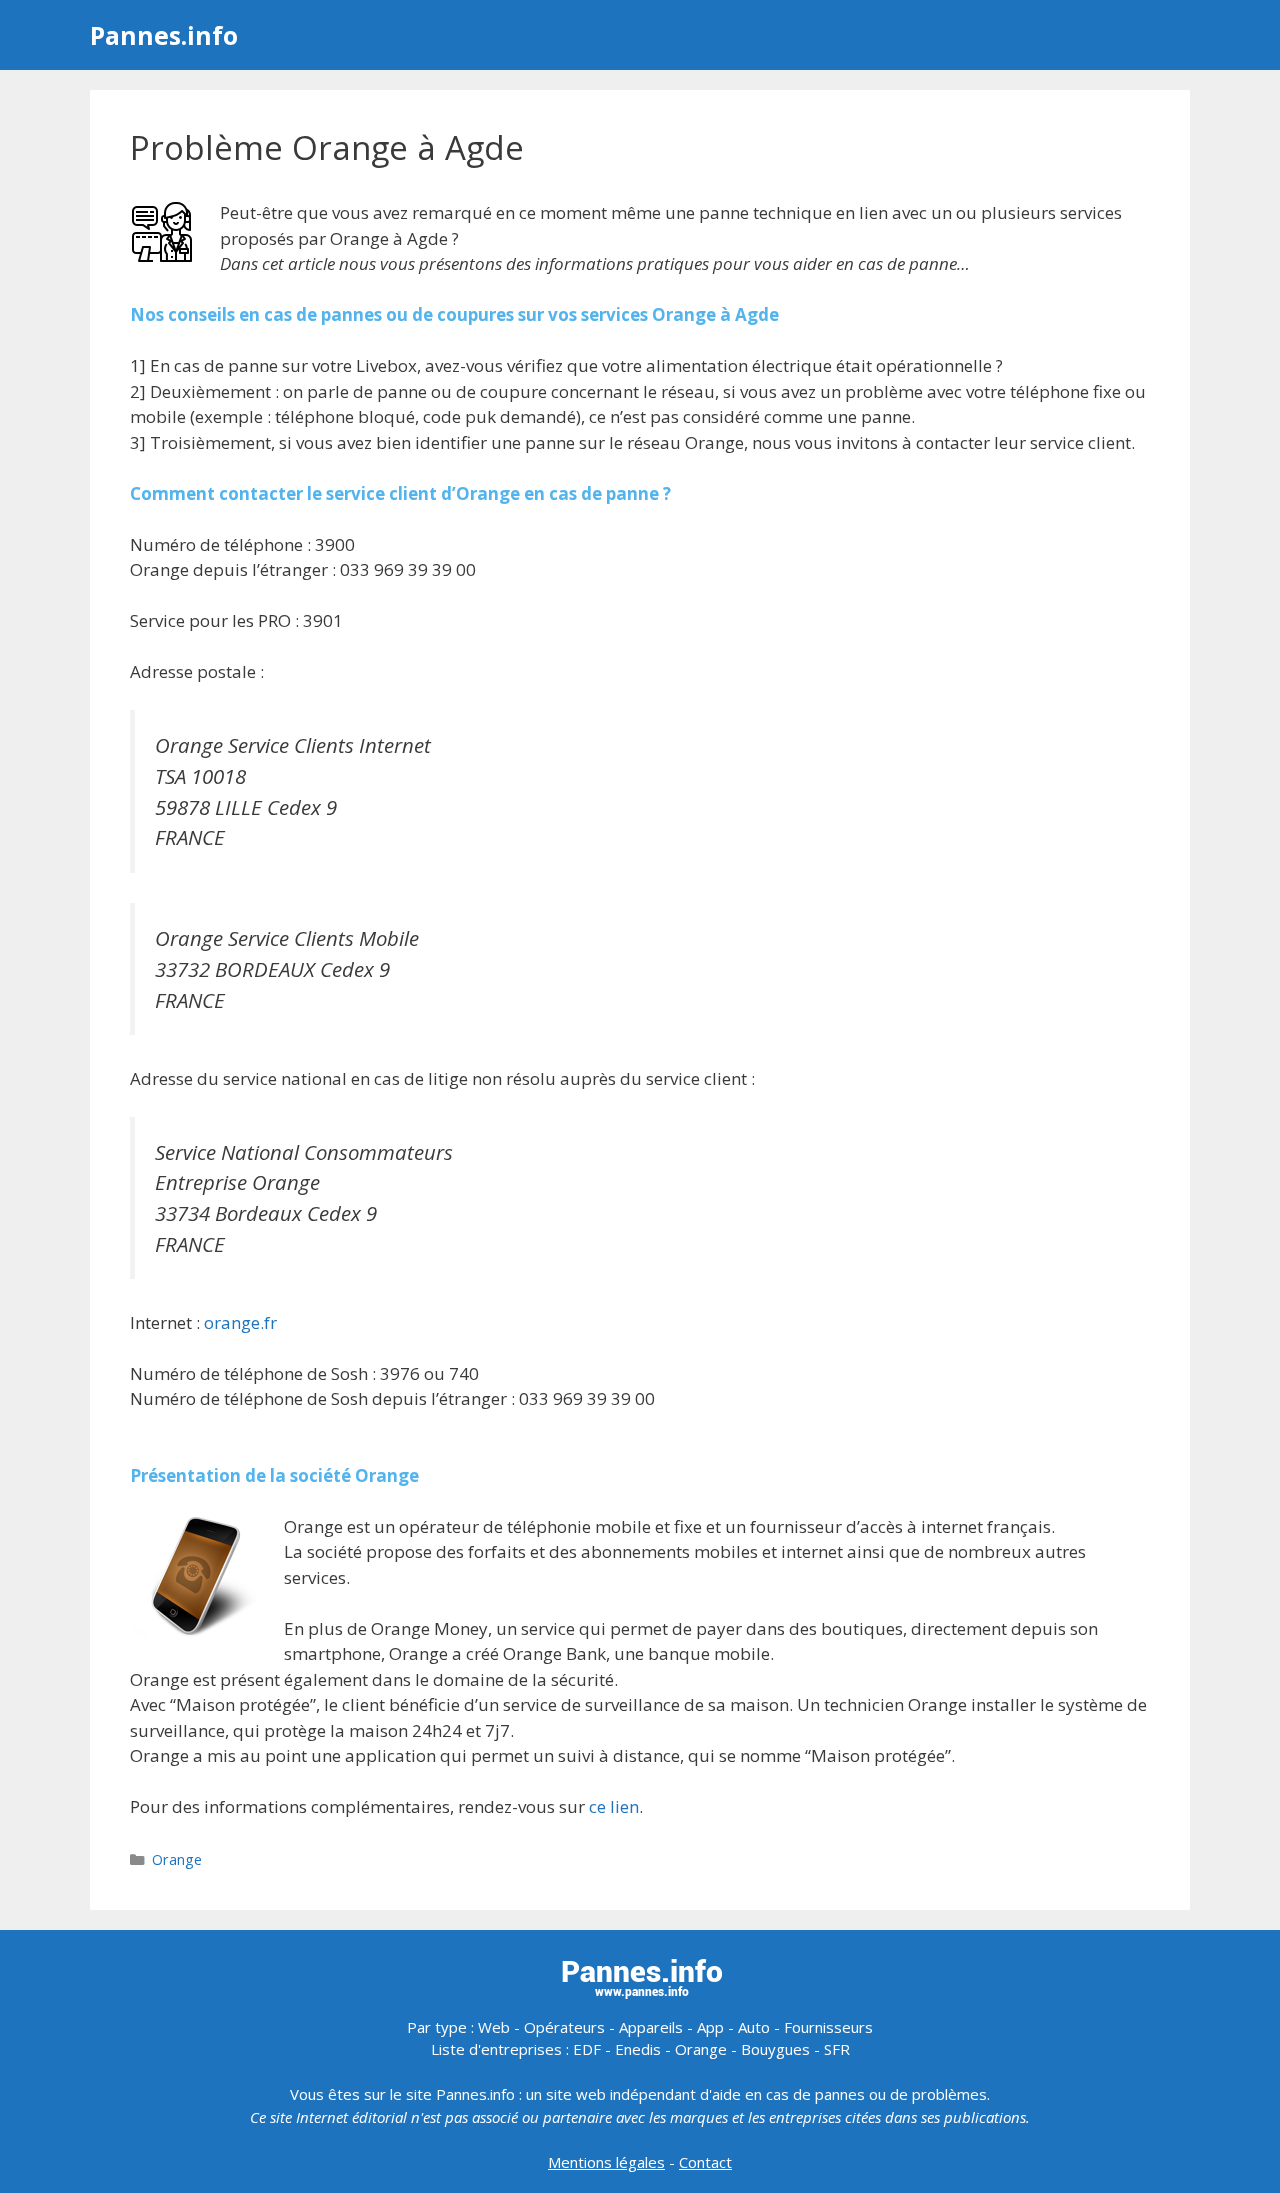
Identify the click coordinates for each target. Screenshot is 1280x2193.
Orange (177, 1859)
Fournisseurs (828, 2027)
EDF (587, 2049)
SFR (837, 2049)
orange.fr (240, 1322)
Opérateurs (564, 2027)
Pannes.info (164, 35)
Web (494, 2027)
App (710, 2027)
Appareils (651, 2027)
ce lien (614, 1806)
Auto (754, 2027)
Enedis (638, 2049)
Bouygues (775, 2049)
